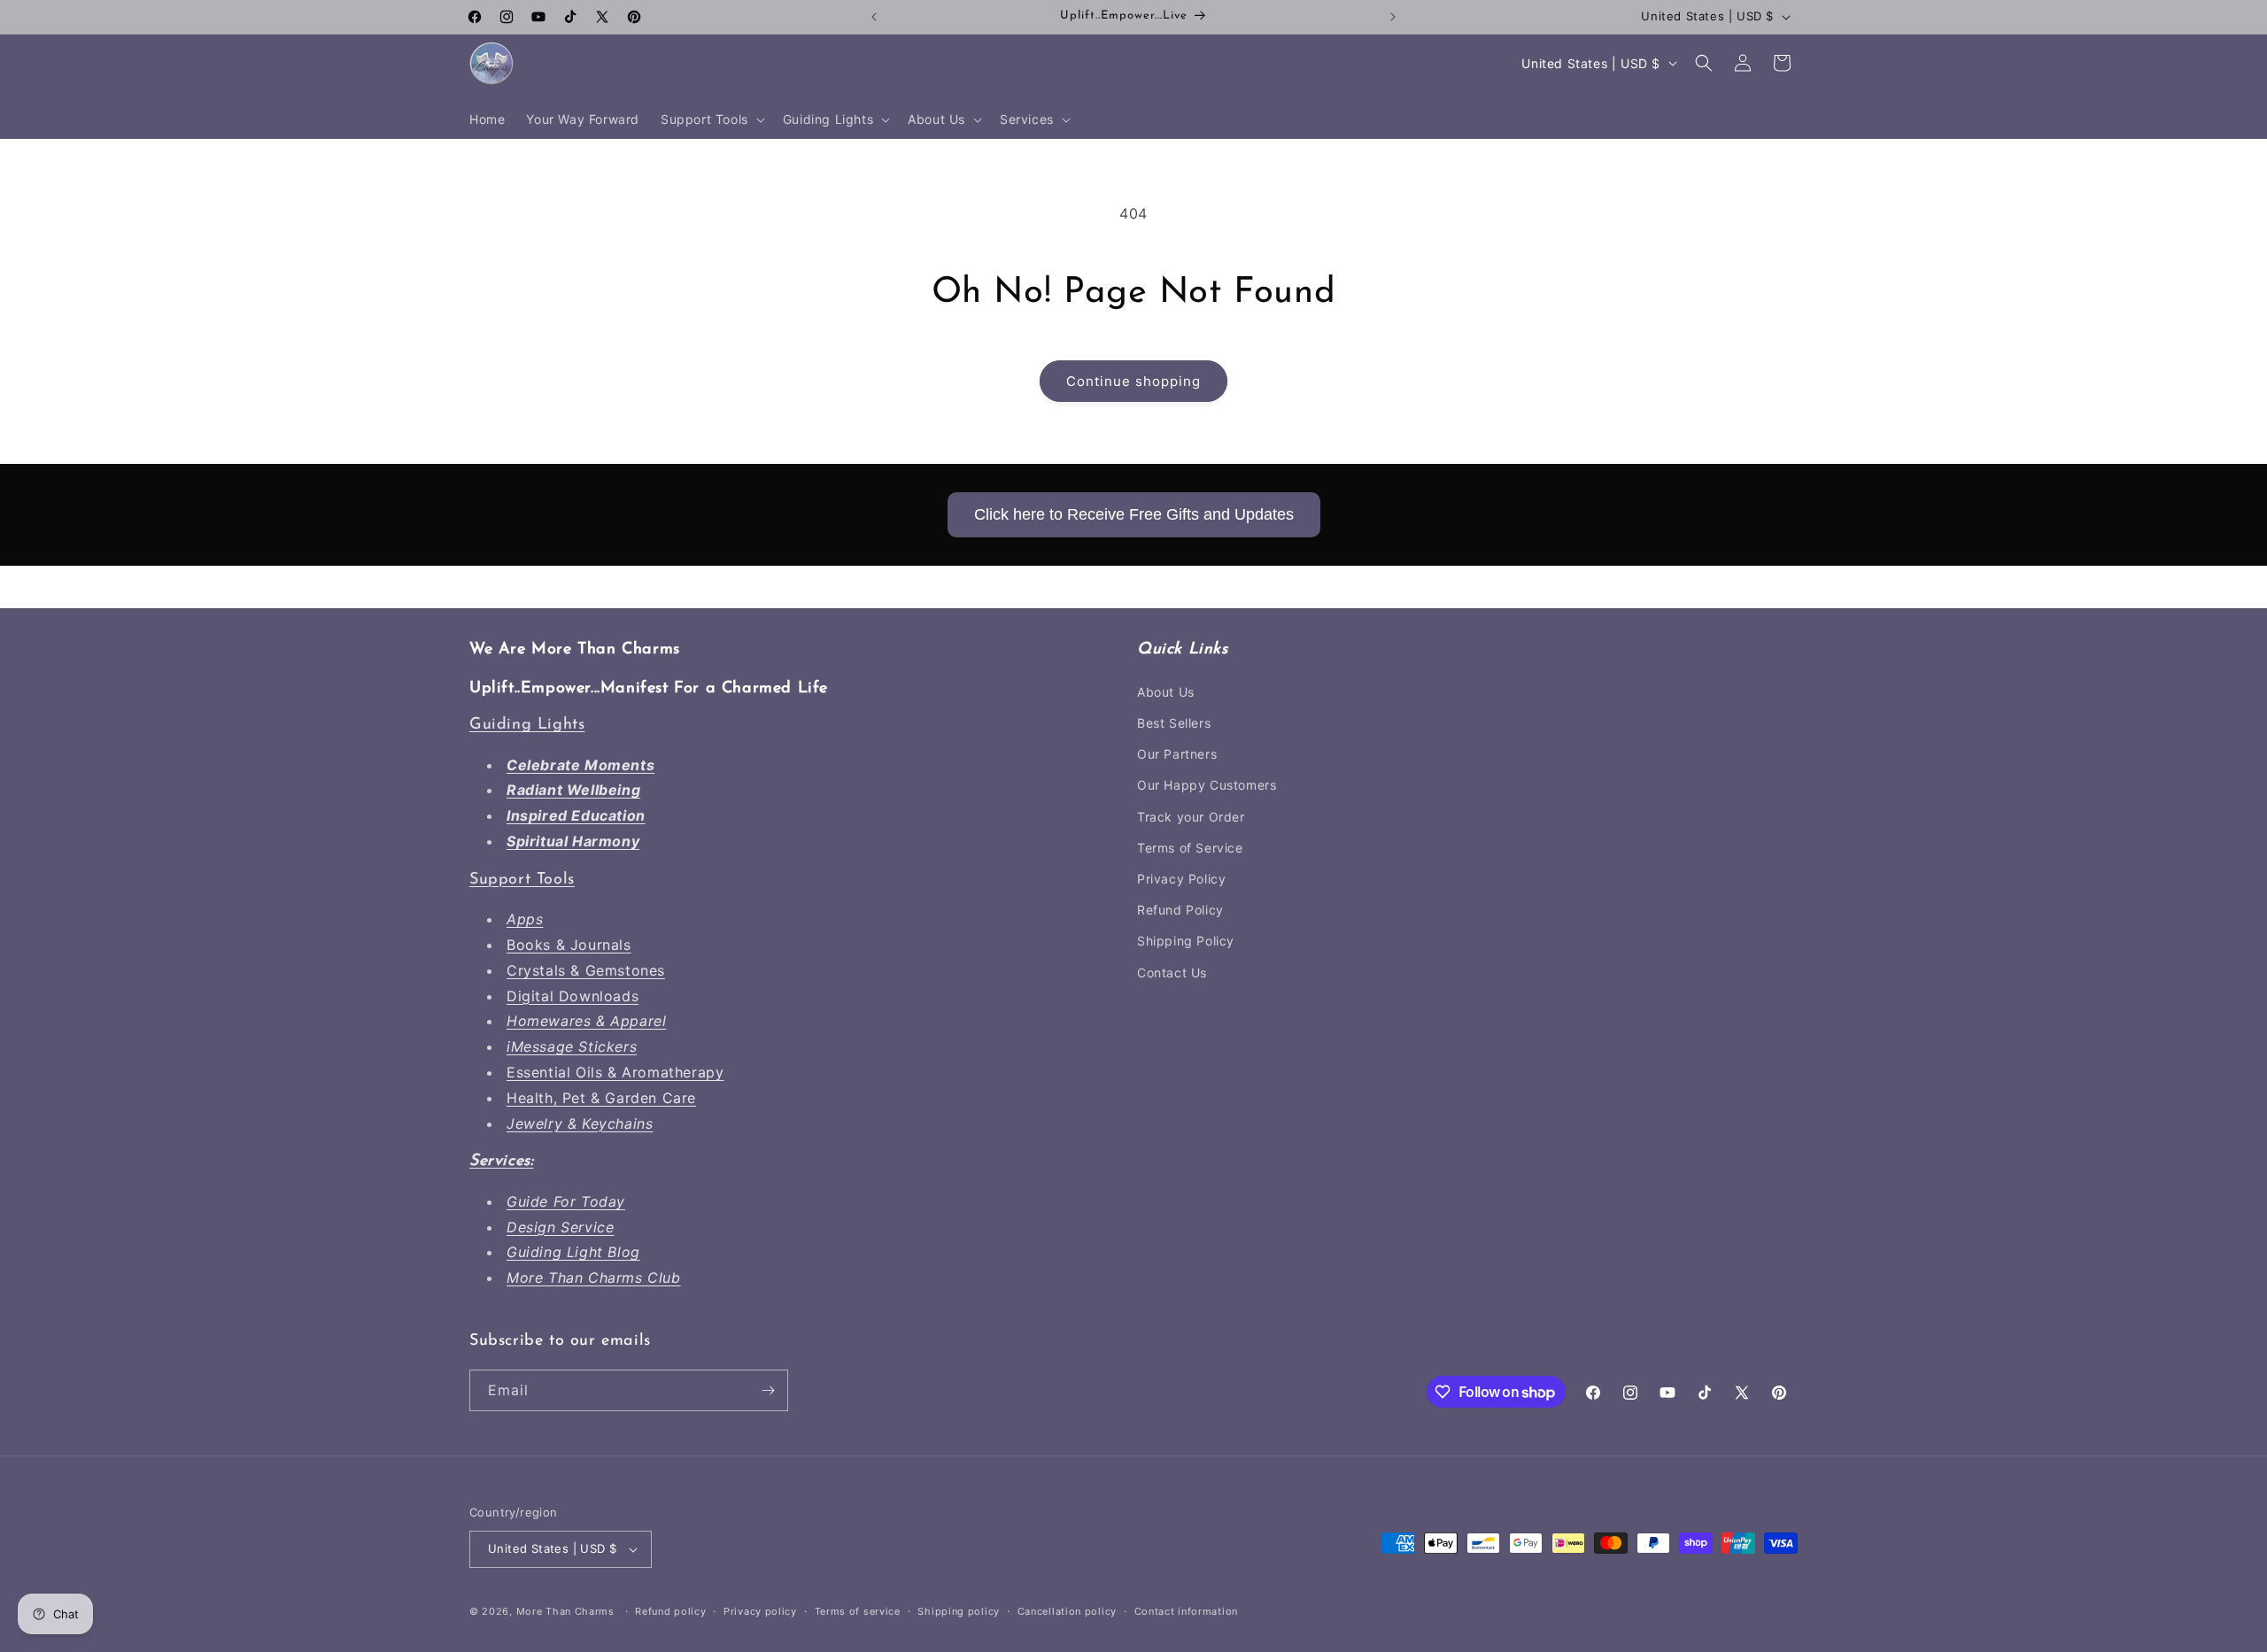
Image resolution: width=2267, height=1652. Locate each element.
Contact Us (1172, 973)
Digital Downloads (573, 996)
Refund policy (670, 1611)
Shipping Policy (1186, 941)
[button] (711, 120)
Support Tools (522, 880)
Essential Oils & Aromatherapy (615, 1072)
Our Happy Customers (1207, 785)
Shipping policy (959, 1611)
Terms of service (858, 1611)
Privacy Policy (1181, 879)
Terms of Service (1190, 848)
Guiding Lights (527, 725)
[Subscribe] (768, 1390)
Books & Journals (569, 945)
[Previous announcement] (874, 17)
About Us (1166, 692)
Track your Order (1191, 817)
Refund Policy (1180, 910)
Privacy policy (760, 1611)
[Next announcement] (1393, 17)
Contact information (1186, 1611)
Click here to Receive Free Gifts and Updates (1134, 514)
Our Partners (1177, 754)
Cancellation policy (1067, 1611)
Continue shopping (1133, 381)
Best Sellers (1174, 723)
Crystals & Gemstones (586, 970)
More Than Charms (567, 1611)
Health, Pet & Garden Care (601, 1098)
